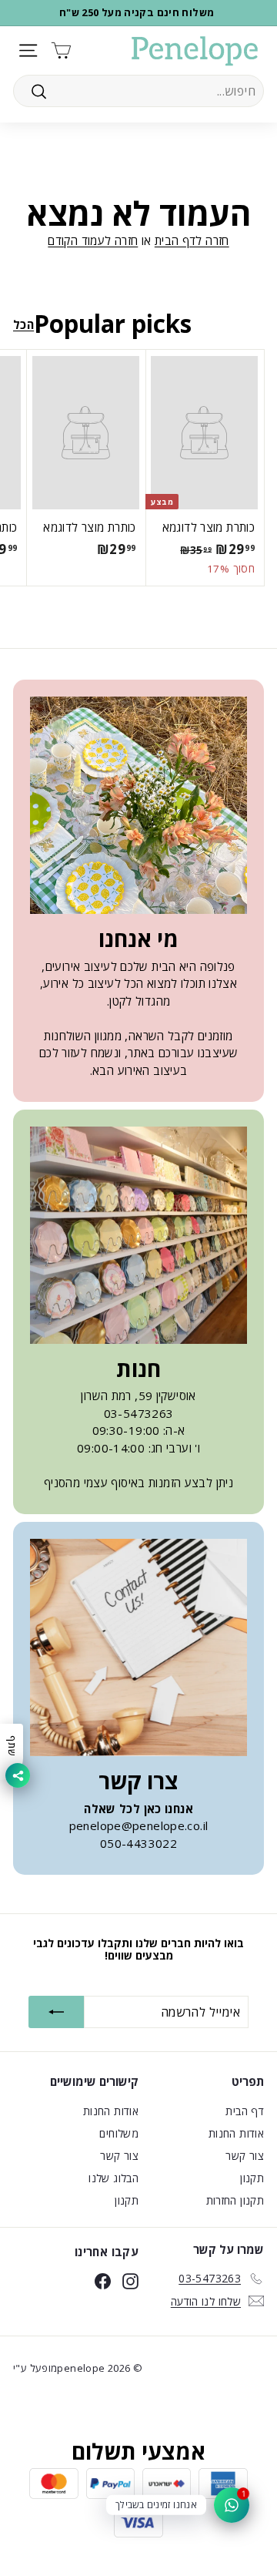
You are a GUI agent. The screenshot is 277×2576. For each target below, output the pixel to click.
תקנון (252, 2178)
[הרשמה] (56, 2012)
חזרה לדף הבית (192, 240)
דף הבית (245, 2111)
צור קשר (245, 2156)
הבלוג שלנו (113, 2178)
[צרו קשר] (138, 1647)
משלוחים (119, 2133)
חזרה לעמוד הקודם (93, 240)
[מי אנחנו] (138, 805)
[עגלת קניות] (61, 50)
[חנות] (138, 1235)
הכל (23, 324)
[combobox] (138, 91)
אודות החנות (236, 2133)
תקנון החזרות (235, 2200)
